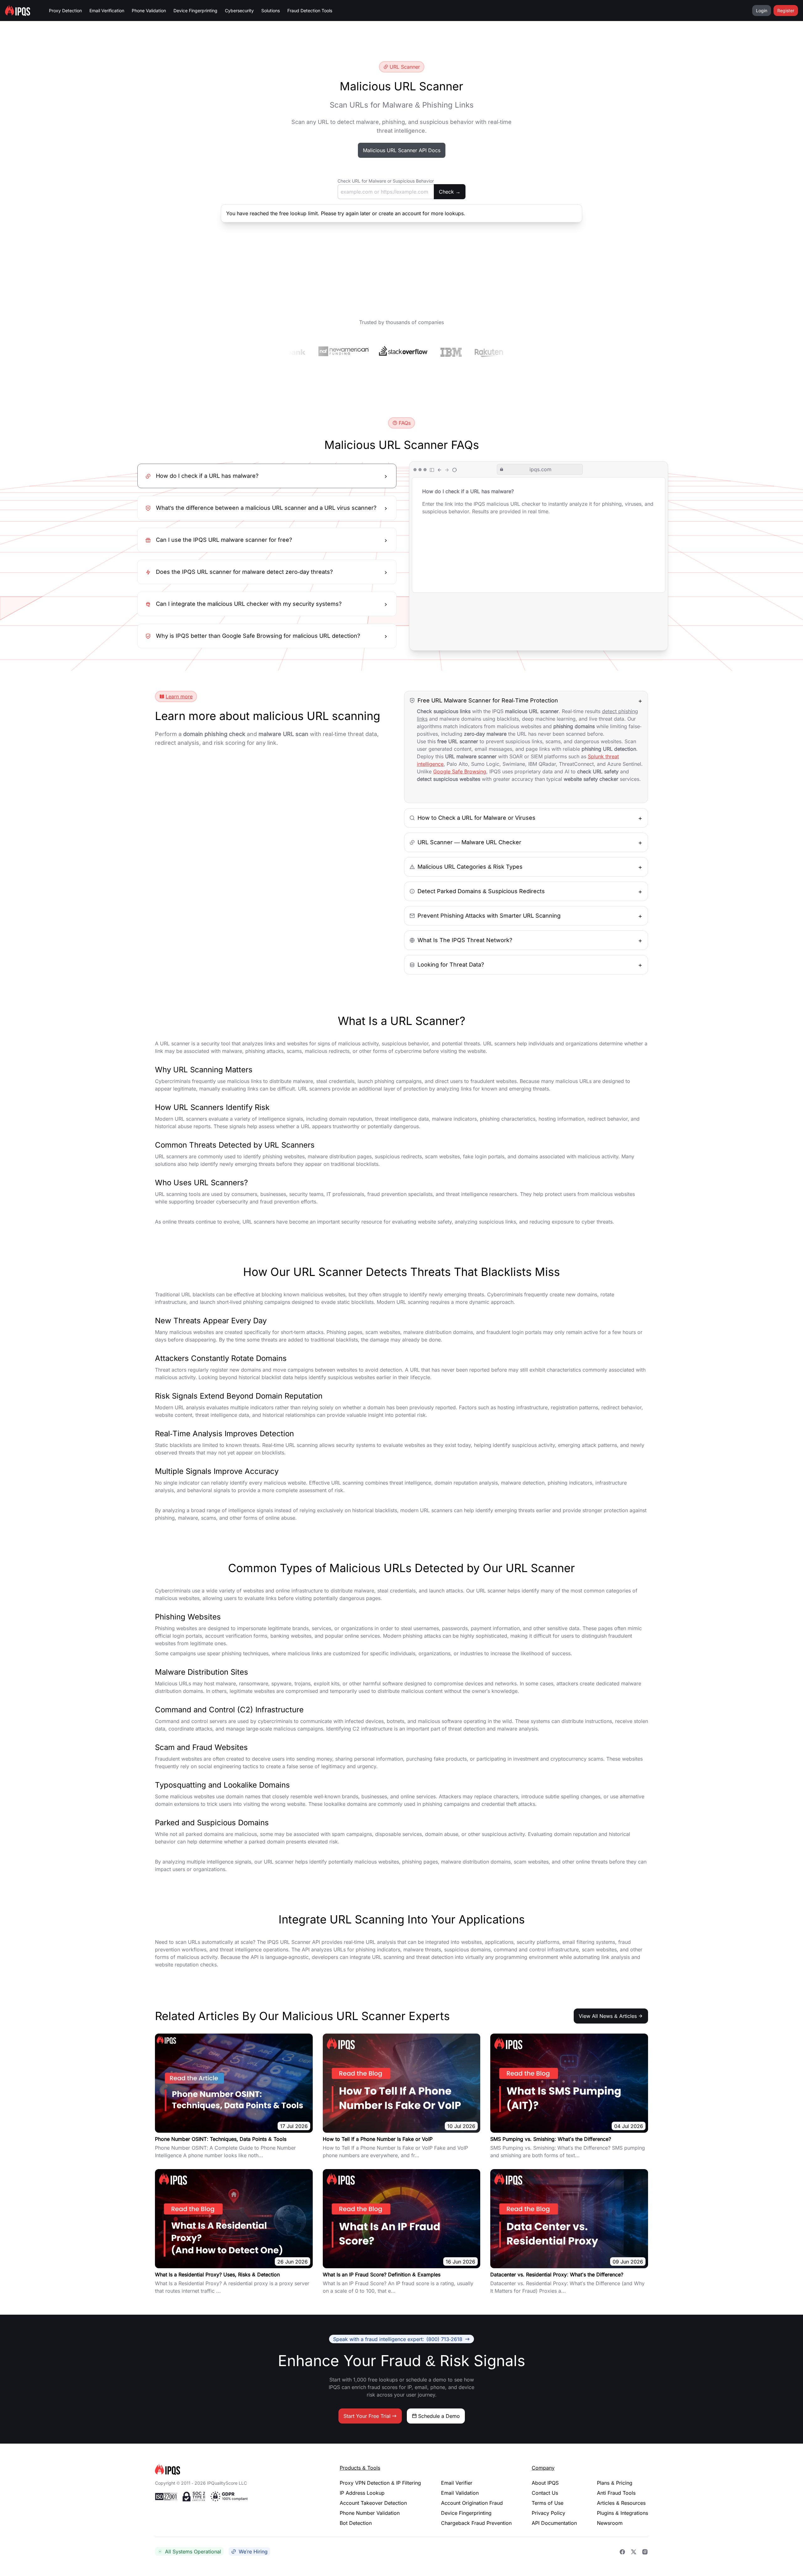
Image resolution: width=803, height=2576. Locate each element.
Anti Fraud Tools (616, 2493)
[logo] (237, 2469)
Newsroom (610, 2523)
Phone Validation (149, 11)
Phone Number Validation (370, 2513)
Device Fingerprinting (195, 11)
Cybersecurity (239, 11)
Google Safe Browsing (460, 771)
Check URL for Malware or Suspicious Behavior (386, 181)
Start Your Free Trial (367, 2416)
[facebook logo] (622, 2552)
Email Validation (460, 2493)
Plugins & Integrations (622, 2513)
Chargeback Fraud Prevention (476, 2523)
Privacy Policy (548, 2513)
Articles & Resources (621, 2503)
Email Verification (107, 11)
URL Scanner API (300, 1942)
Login (762, 11)
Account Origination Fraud (472, 2503)
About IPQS (545, 2483)
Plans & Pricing (615, 2483)
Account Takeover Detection (373, 2503)
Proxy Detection (65, 11)
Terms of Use (548, 2503)
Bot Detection (356, 2523)
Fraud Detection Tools (310, 11)
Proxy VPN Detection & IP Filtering (380, 2483)
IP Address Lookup (362, 2493)
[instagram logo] (645, 2552)
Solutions (271, 11)
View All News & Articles (608, 2016)
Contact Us (545, 2493)
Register (786, 11)
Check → (450, 192)
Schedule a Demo (439, 2416)
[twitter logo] (634, 2552)
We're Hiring (253, 2552)
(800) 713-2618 (398, 2339)
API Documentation (554, 2523)
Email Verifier (457, 2483)
